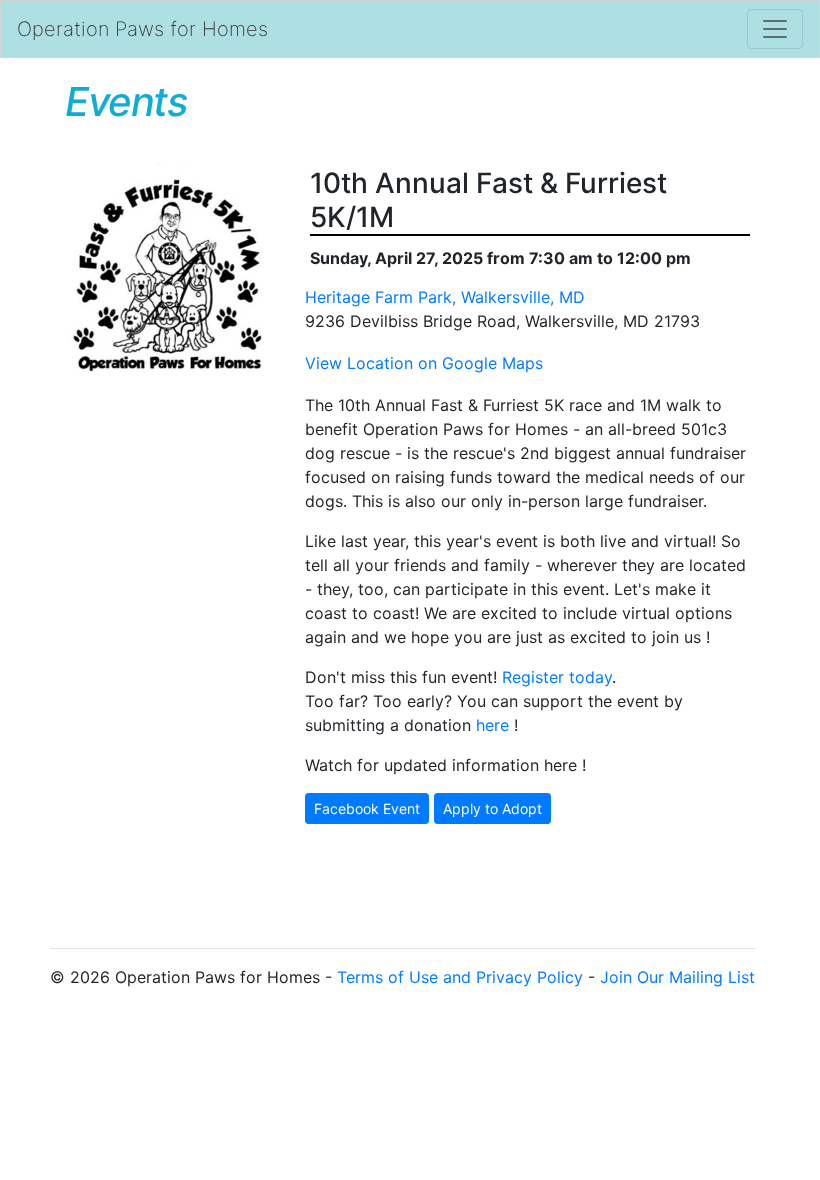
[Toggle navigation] (775, 29)
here (492, 725)
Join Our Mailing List (677, 977)
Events (125, 101)
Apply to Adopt (492, 808)
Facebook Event (367, 808)
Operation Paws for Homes (142, 29)
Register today (557, 677)
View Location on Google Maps (424, 363)
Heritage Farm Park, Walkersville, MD (445, 297)
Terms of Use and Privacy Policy (460, 977)
